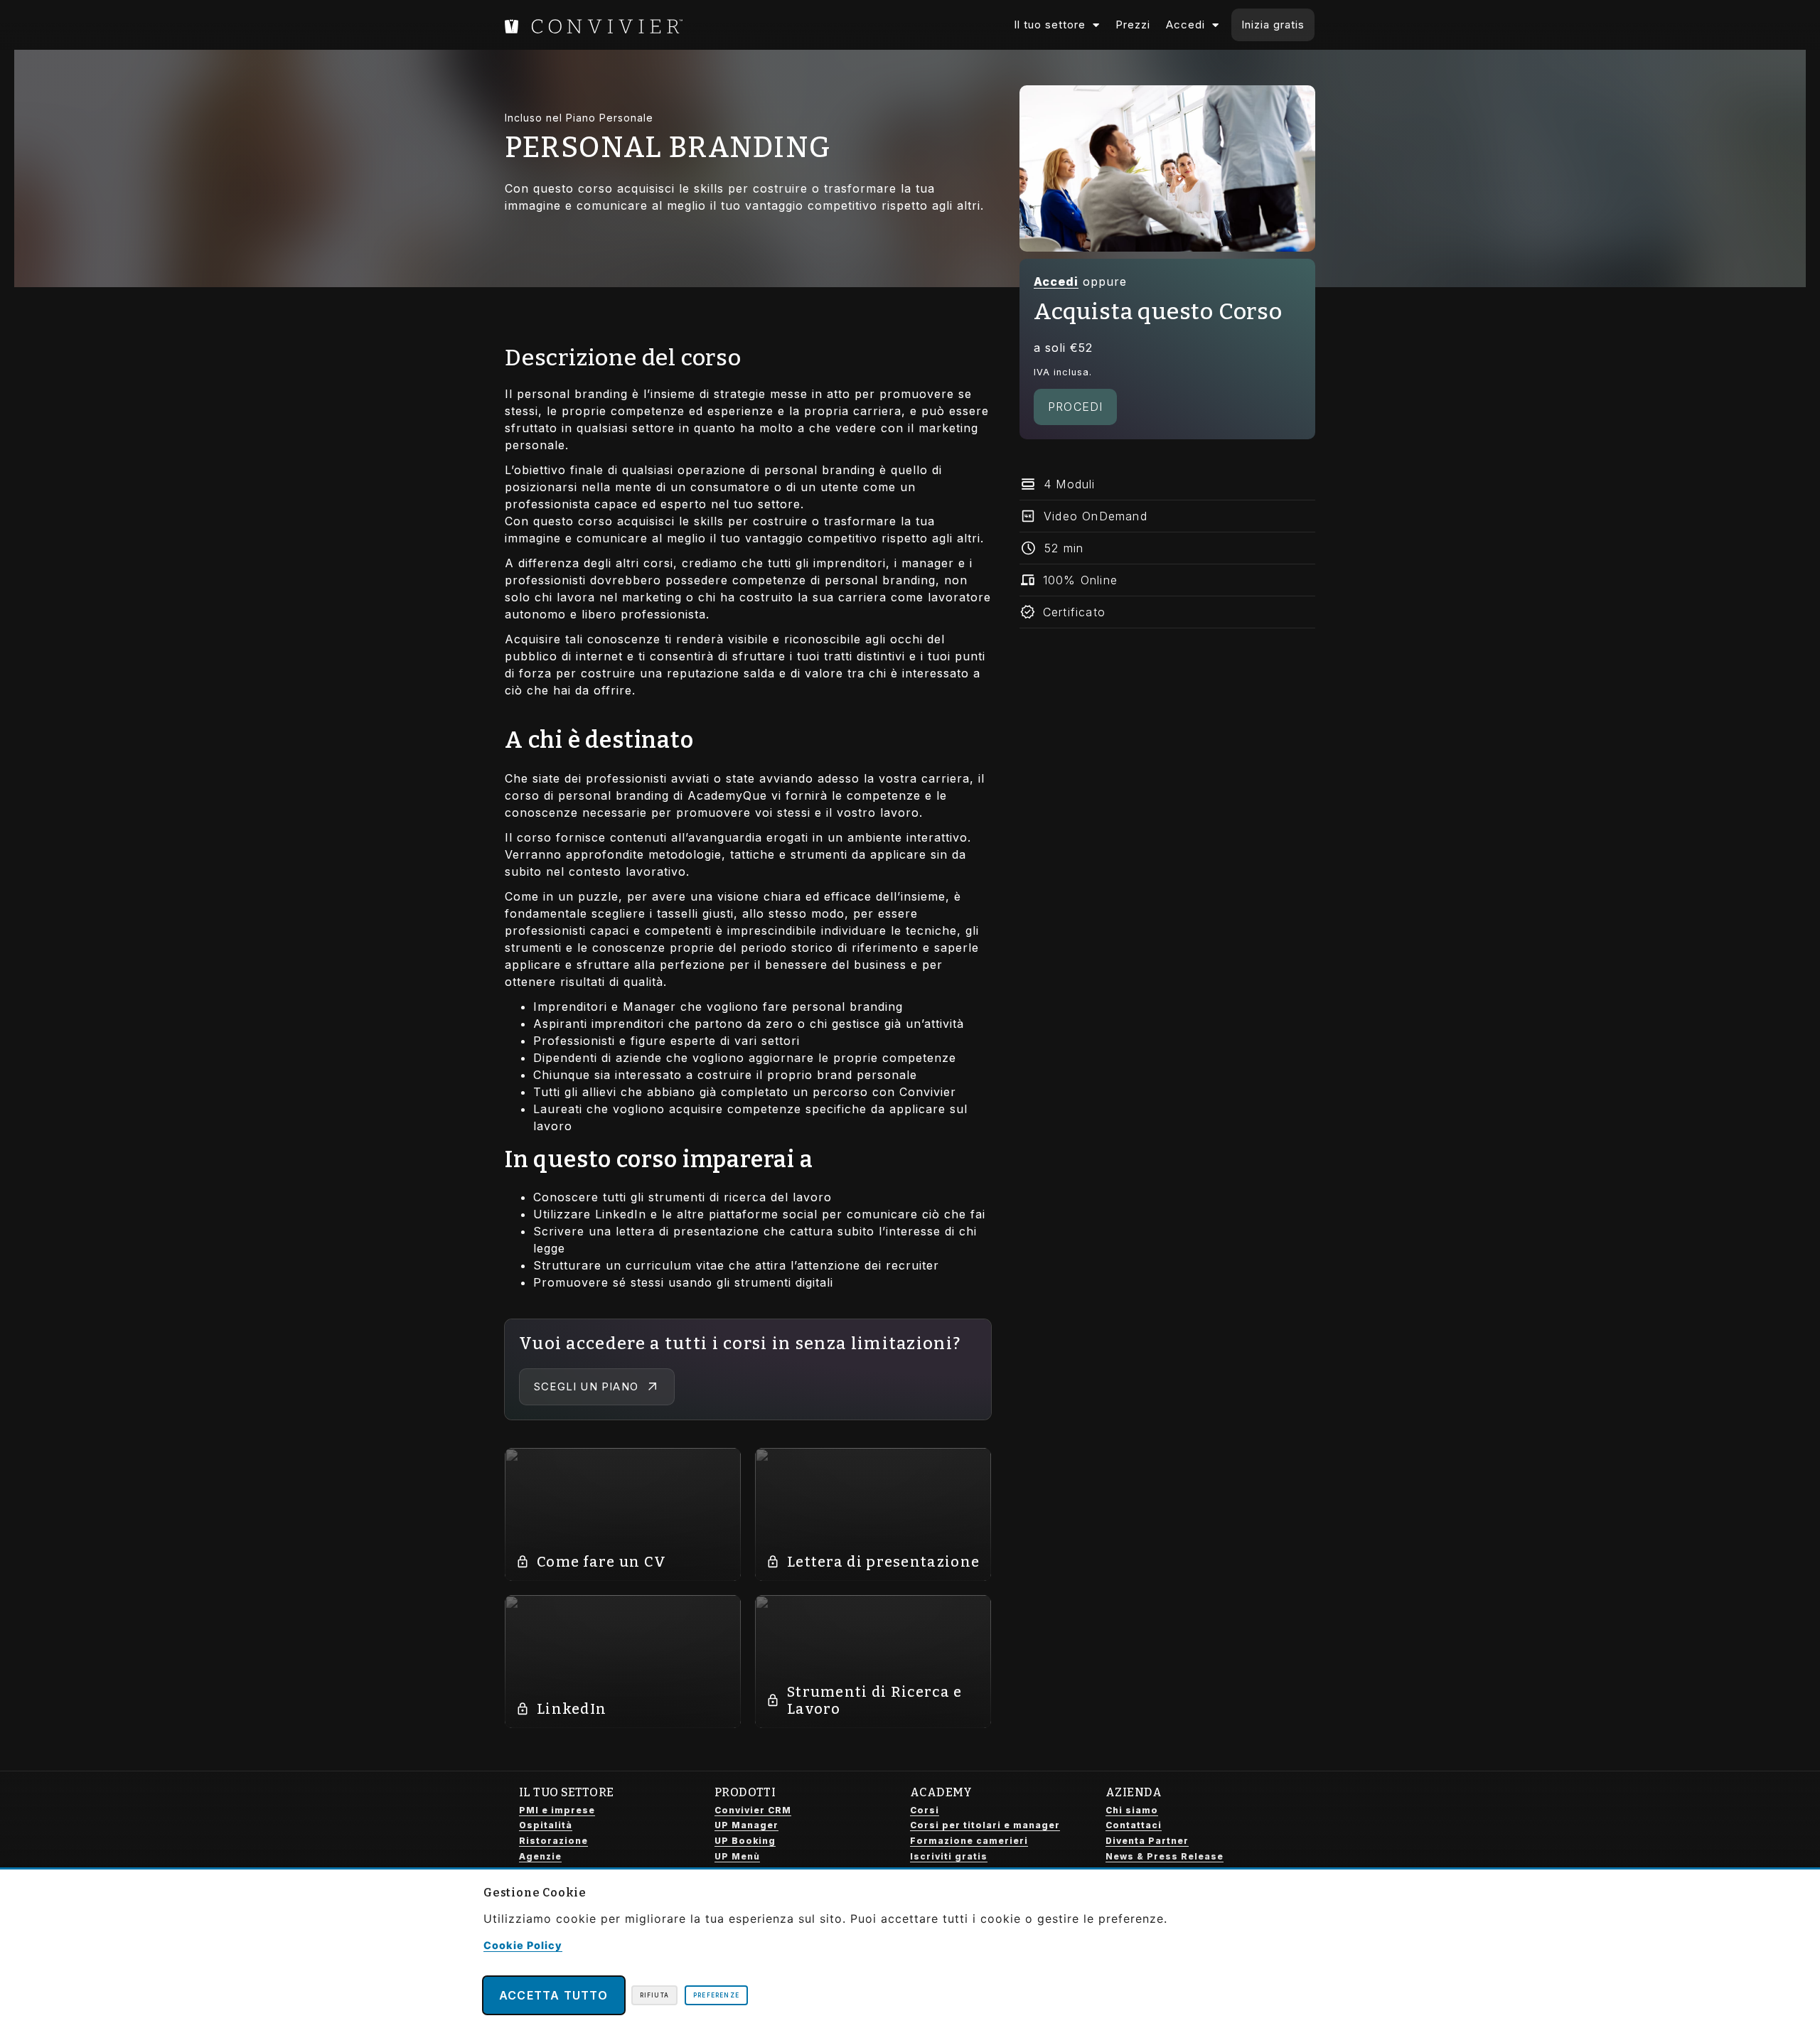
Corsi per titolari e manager (985, 1825)
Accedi (1185, 25)
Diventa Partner (1147, 1841)
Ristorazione (553, 1841)
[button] (1167, 484)
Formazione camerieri (969, 1841)
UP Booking (745, 1841)
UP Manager (746, 1825)
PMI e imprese (557, 1810)
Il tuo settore (1050, 25)
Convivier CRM (753, 1810)
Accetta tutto (554, 1995)
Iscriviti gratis (949, 1856)
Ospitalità (546, 1825)
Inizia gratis (1273, 25)
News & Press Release (1165, 1856)
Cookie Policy (523, 1945)
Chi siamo (1132, 1810)
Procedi (1075, 407)
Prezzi (1133, 25)
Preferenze (716, 1995)
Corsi (925, 1810)
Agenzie (540, 1856)
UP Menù (737, 1856)
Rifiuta (654, 1995)
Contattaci (1134, 1825)
